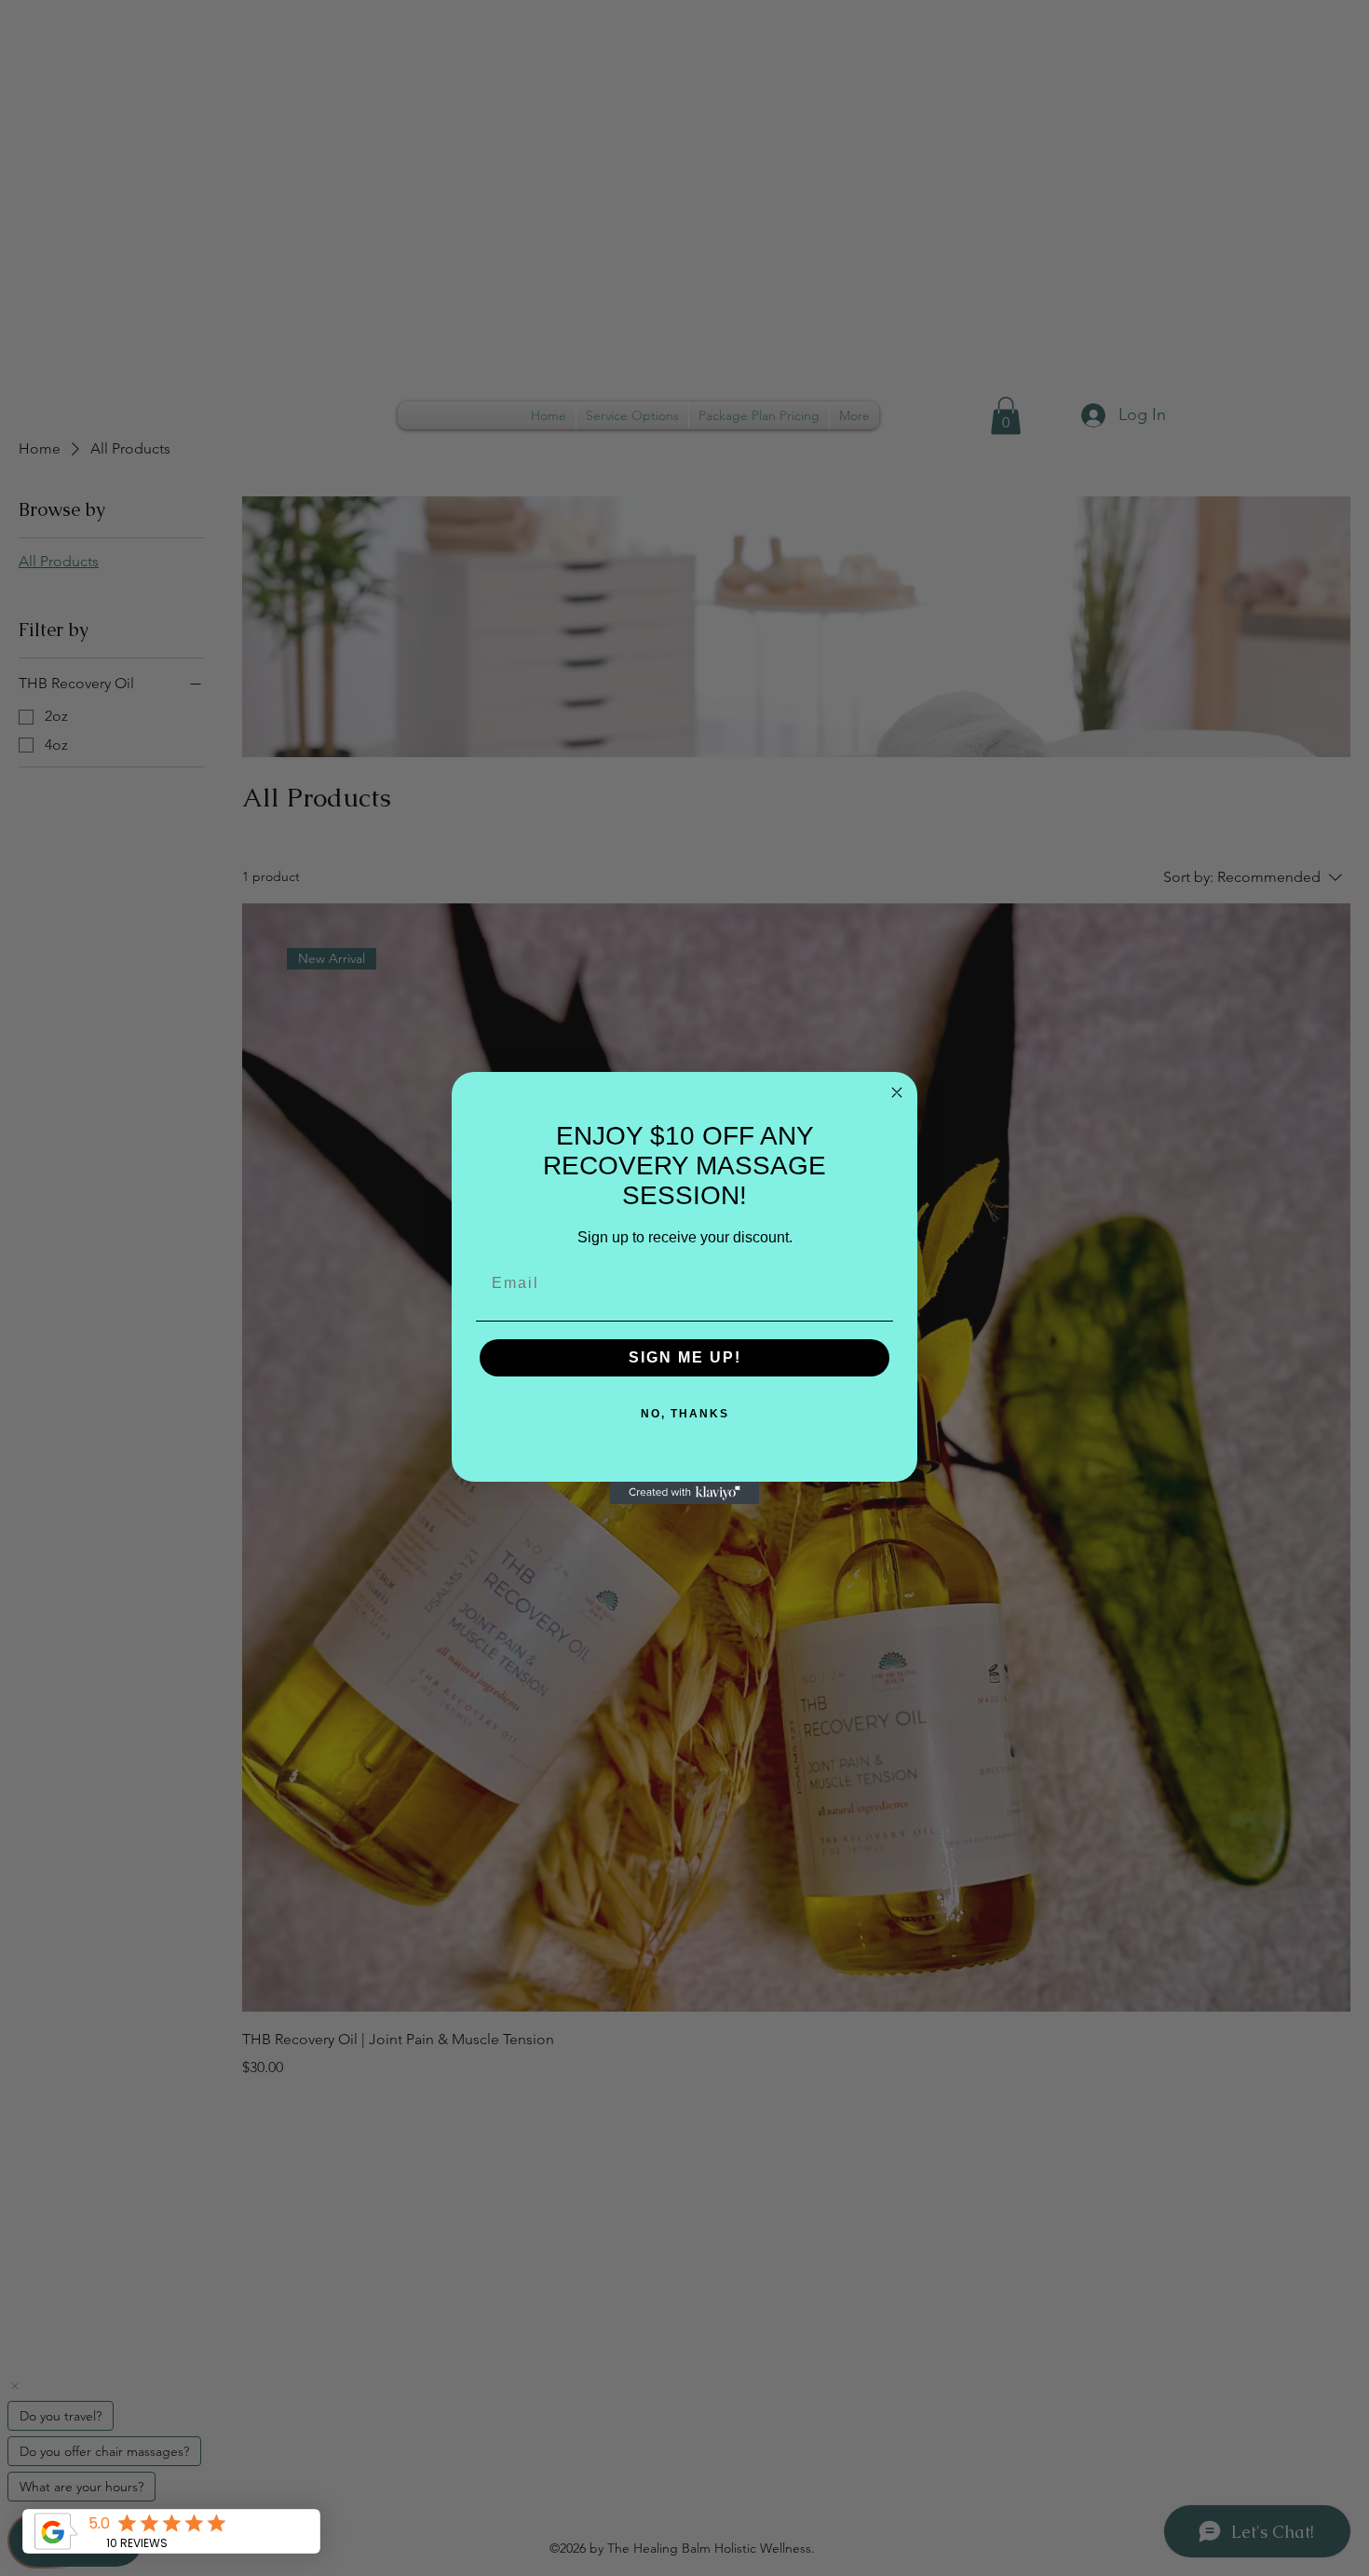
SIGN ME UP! (685, 1357)
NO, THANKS (685, 1414)
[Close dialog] (897, 1092)
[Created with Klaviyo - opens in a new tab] (684, 1493)
